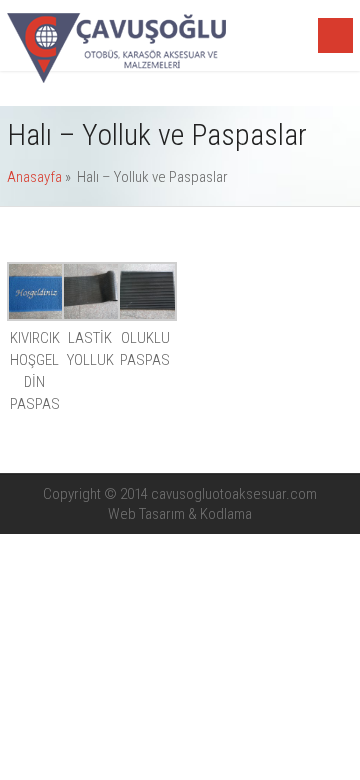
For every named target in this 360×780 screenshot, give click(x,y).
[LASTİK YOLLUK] (91, 316)
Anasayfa (34, 177)
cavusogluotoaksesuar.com (234, 494)
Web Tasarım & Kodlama (180, 514)
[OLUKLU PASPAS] (147, 316)
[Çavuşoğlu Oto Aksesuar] (116, 78)
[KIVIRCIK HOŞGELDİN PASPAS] (36, 316)
